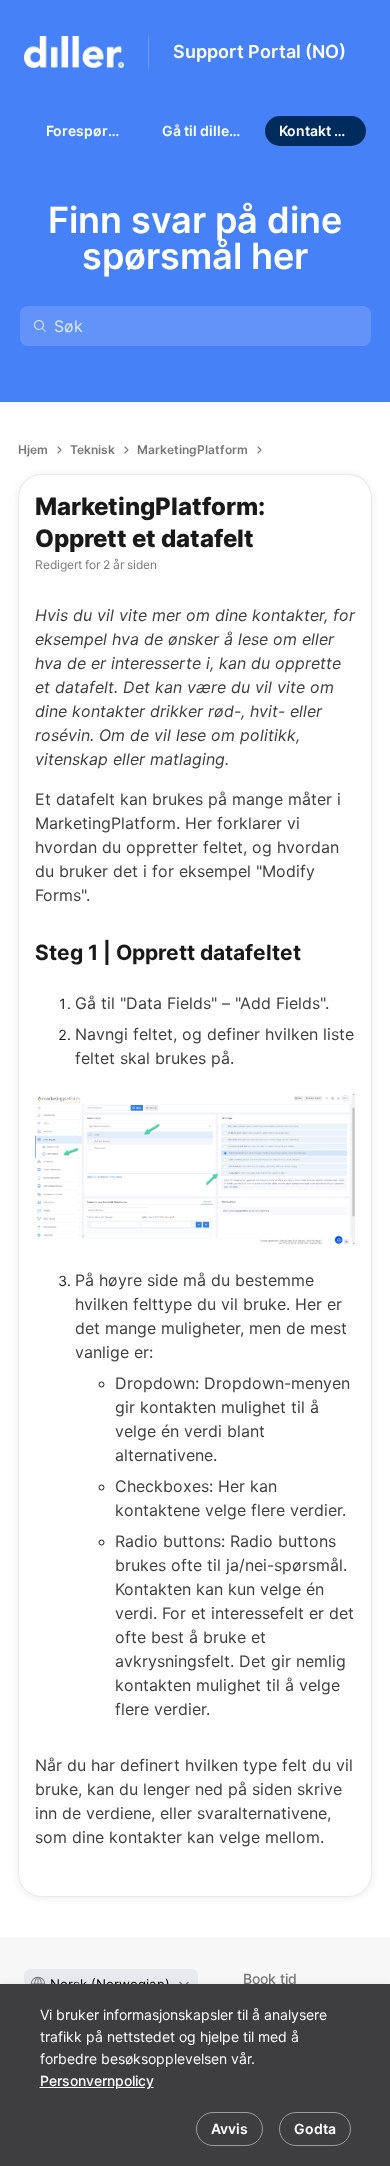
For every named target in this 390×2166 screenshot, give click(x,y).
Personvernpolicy (97, 2080)
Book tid (270, 1978)
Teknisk (92, 449)
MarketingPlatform (192, 449)
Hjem (33, 449)
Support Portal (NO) (259, 51)
